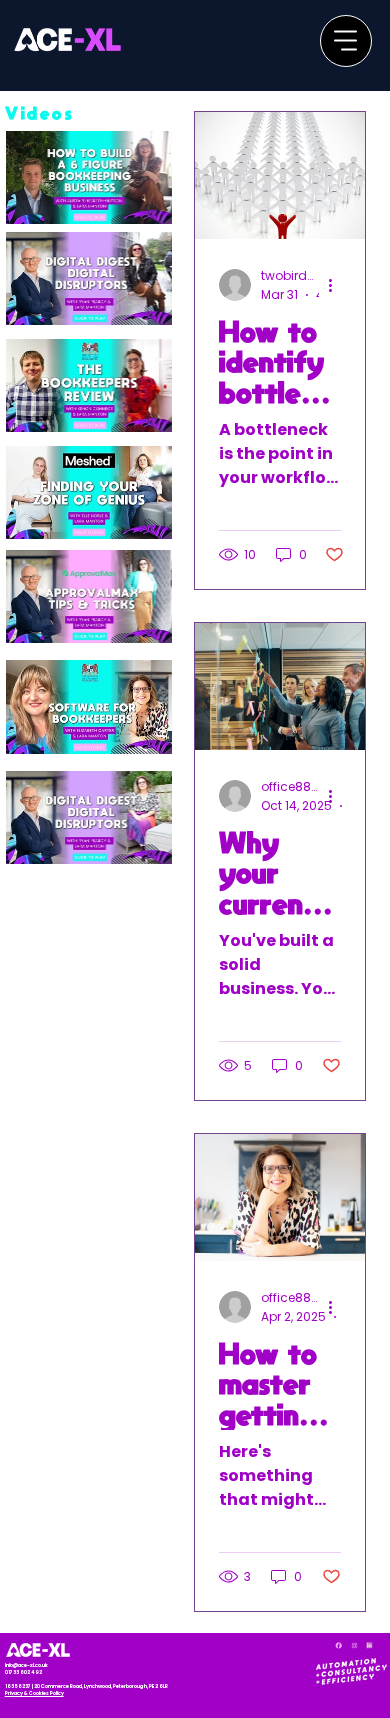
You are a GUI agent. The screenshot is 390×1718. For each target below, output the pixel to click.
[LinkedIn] (369, 1645)
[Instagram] (354, 1645)
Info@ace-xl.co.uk (26, 1665)
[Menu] (346, 41)
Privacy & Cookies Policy (34, 1693)
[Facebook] (338, 1645)
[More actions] (338, 285)
